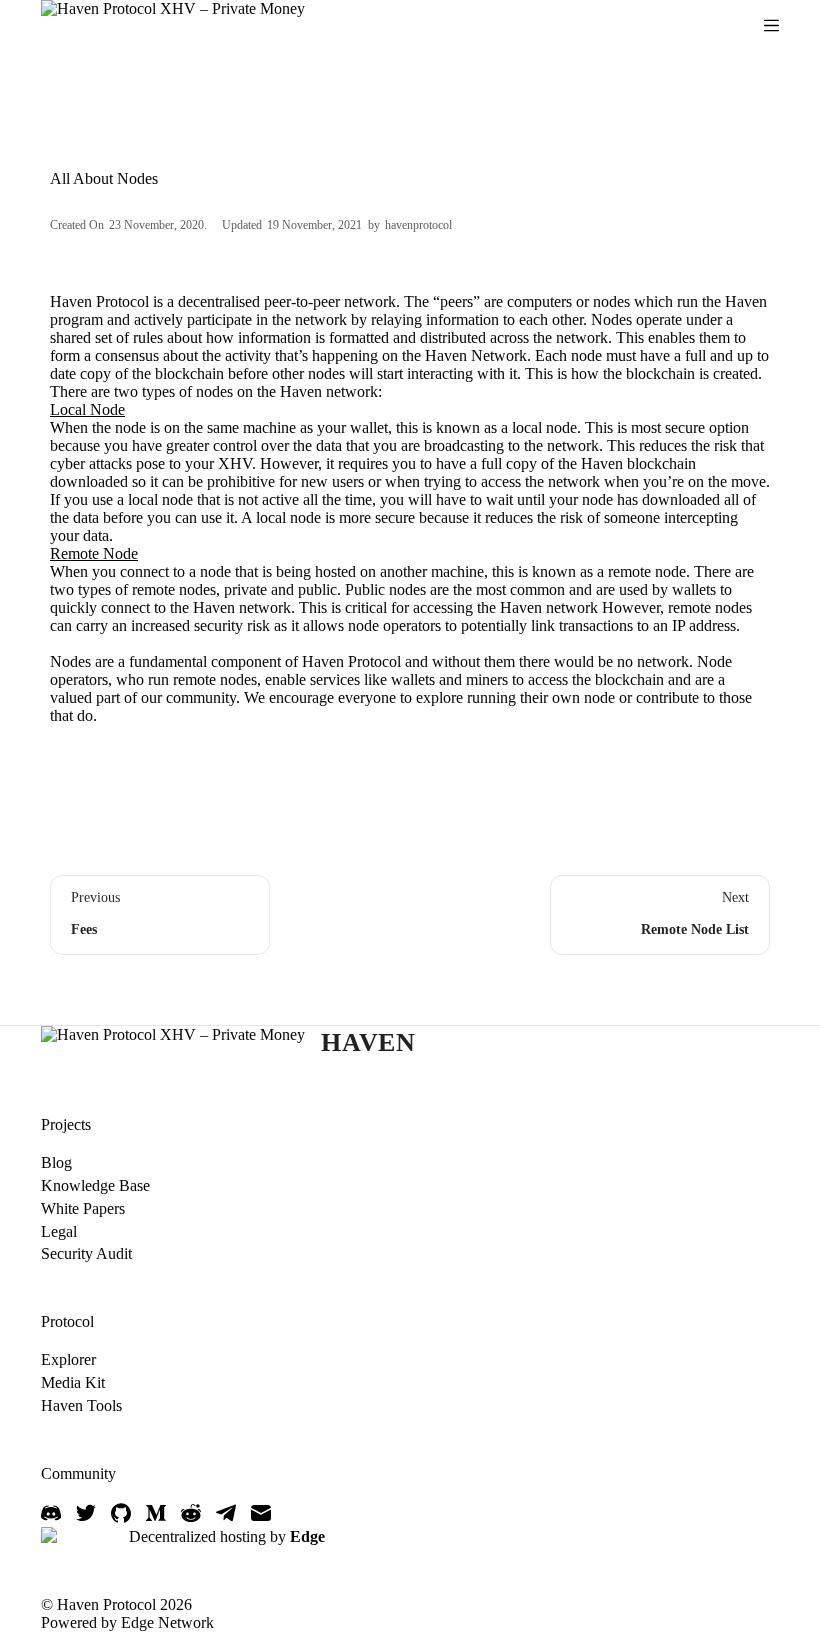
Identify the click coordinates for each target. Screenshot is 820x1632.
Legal (59, 1231)
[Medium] (156, 1513)
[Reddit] (191, 1513)
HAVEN (368, 1042)
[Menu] (771, 25)
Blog (56, 1162)
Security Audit (86, 1253)
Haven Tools (81, 1405)
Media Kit (73, 1382)
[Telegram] (226, 1513)
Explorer (68, 1359)
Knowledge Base (95, 1185)
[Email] (261, 1513)
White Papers (83, 1208)
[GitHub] (121, 1513)
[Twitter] (86, 1513)
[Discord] (51, 1513)
